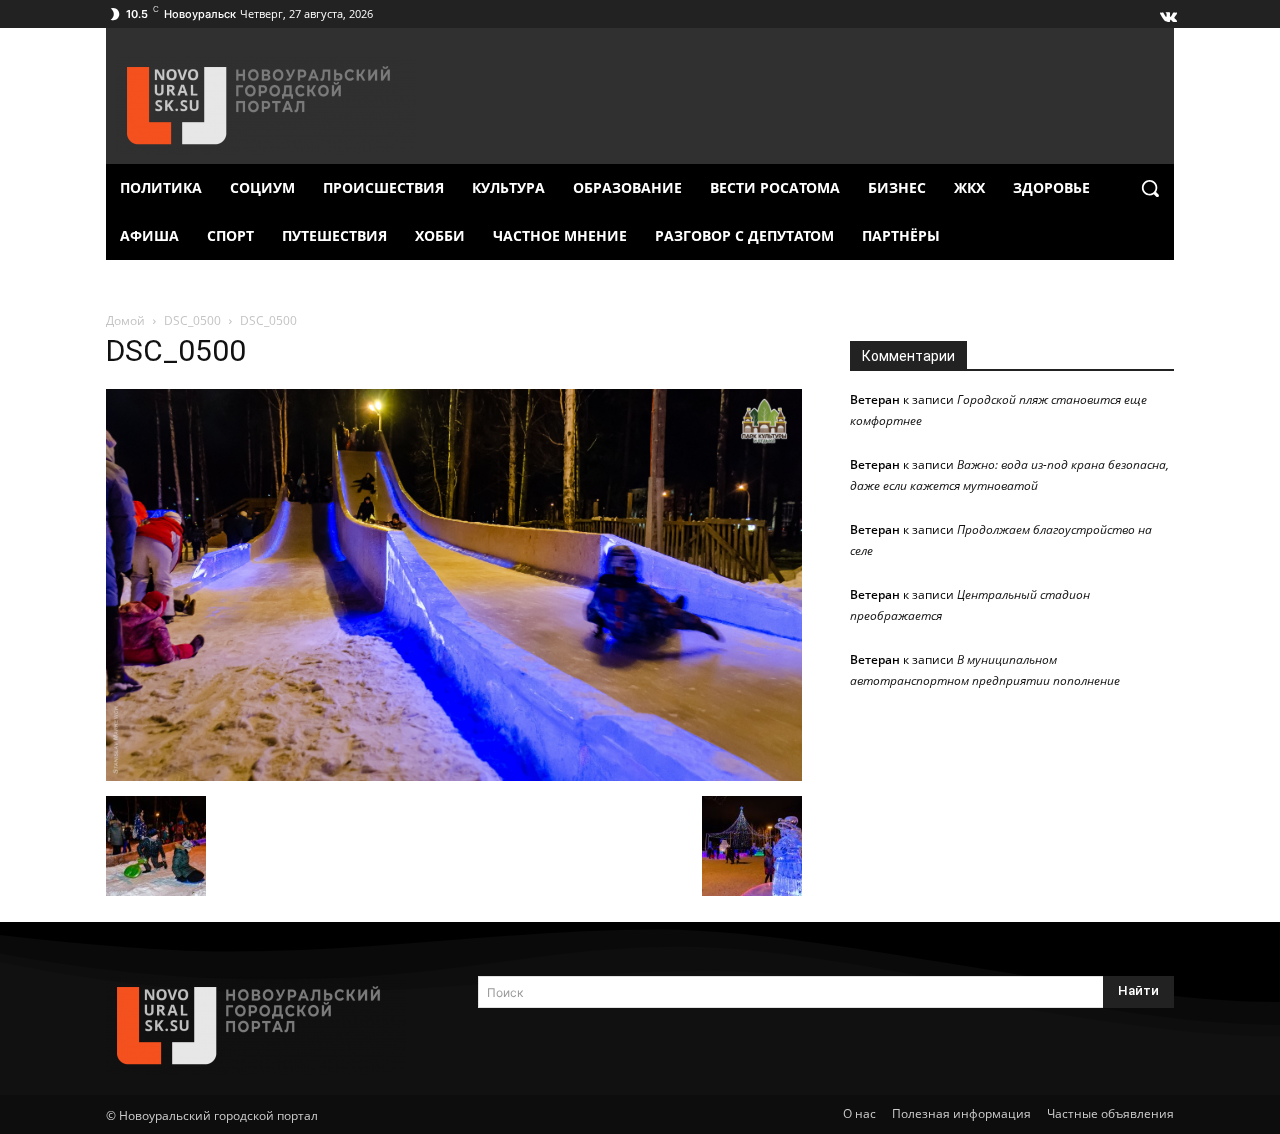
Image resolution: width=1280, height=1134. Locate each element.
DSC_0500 (192, 320)
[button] (1150, 188)
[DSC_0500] (454, 775)
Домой (125, 320)
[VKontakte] (1167, 12)
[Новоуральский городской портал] (268, 1025)
